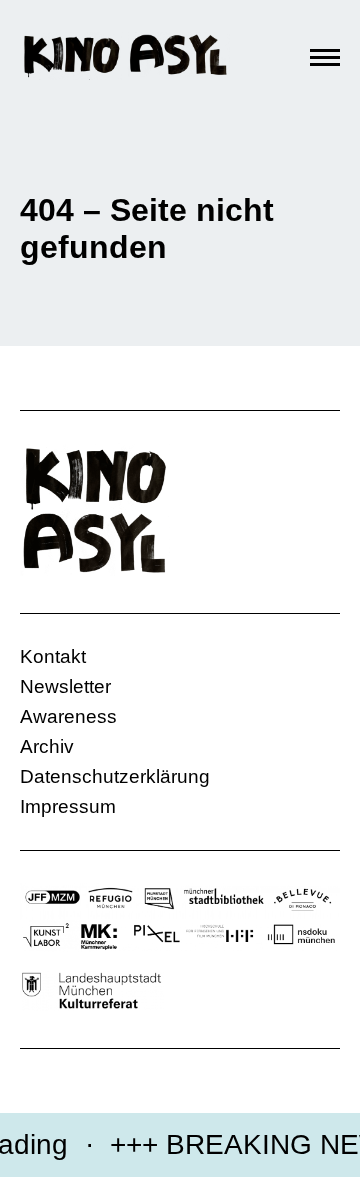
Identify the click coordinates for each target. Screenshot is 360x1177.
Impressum (68, 806)
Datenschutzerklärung (115, 776)
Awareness (68, 716)
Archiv (47, 746)
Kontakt (53, 656)
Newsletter (65, 686)
